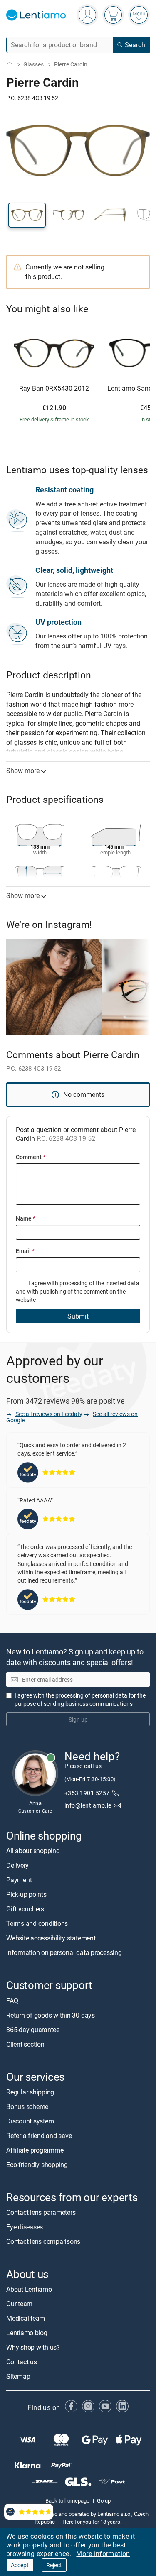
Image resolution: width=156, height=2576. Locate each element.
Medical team (26, 2318)
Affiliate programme (35, 2150)
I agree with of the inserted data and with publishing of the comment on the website (78, 1292)
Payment (19, 1880)
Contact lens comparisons (43, 2241)
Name (26, 1218)
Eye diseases (25, 2227)
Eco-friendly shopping (37, 2165)
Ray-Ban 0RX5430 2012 (54, 389)
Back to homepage (67, 2500)
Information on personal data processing (64, 1952)
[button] (27, 215)
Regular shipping (30, 2092)
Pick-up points (26, 1894)
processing (74, 1283)
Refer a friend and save (39, 2136)
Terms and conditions (37, 1923)
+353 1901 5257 (87, 1793)
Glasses (33, 64)
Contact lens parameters (41, 2212)
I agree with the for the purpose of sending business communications (80, 1699)
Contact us (22, 2362)
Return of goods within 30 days (51, 2015)
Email (25, 1251)
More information (103, 2554)
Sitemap (18, 2376)
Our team (19, 2304)
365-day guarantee (33, 2029)
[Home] (10, 65)
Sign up (78, 1719)
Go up (104, 2500)
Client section (25, 2044)
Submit (78, 1316)
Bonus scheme (27, 2106)
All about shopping (33, 1851)
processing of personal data (91, 1695)
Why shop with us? (33, 2347)
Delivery (17, 1865)
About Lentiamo (29, 2289)
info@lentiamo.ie (88, 1805)
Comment (31, 1157)
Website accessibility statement (51, 1938)
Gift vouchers (25, 1909)
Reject (54, 2565)
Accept (20, 2565)
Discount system (30, 2121)
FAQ (12, 2000)
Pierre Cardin (71, 64)
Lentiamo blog (27, 2333)
